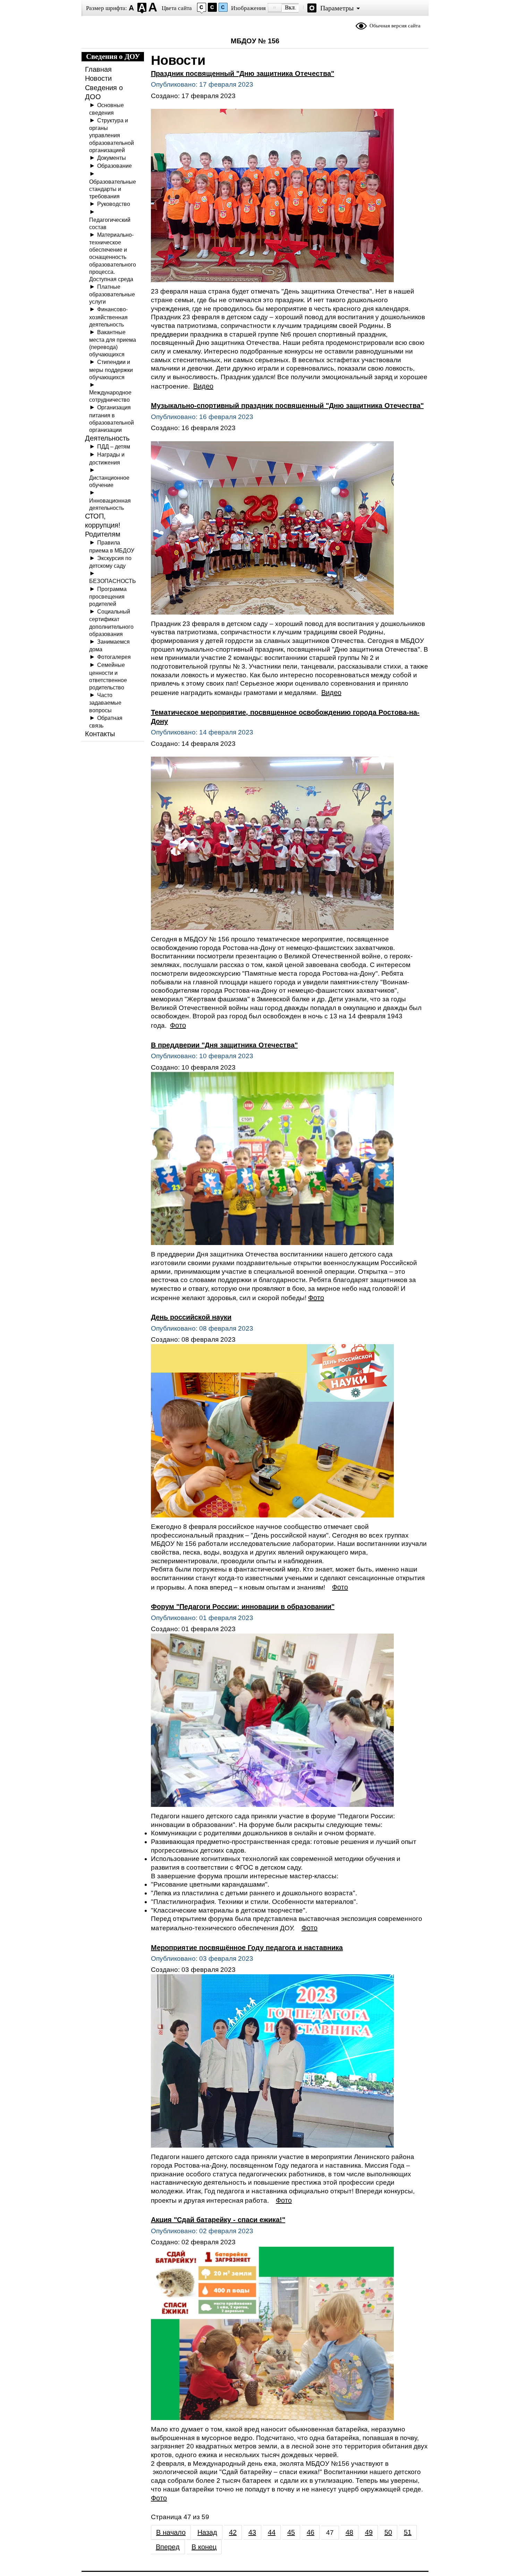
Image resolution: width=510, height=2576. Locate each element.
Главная (98, 69)
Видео (203, 386)
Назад (207, 2532)
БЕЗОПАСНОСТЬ (113, 581)
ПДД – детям (114, 446)
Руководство (114, 204)
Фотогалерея (114, 657)
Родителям (103, 534)
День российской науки (191, 1317)
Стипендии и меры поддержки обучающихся (111, 369)
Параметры (337, 8)
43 (252, 2532)
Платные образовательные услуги (112, 294)
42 (233, 2532)
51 (408, 2532)
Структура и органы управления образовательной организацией (112, 135)
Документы (112, 158)
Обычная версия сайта (395, 26)
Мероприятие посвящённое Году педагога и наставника (247, 1948)
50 (388, 2532)
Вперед (168, 2547)
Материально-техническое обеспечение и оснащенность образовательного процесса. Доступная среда (113, 257)
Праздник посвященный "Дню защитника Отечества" (243, 73)
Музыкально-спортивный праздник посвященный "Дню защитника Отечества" (287, 406)
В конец (204, 2547)
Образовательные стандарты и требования (113, 189)
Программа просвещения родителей (108, 596)
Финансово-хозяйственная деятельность (108, 317)
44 (272, 2532)
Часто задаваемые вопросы (105, 702)
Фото (178, 1025)
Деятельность (107, 438)
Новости (98, 78)
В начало (171, 2532)
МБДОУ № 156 (255, 41)
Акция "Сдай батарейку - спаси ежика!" (218, 2220)
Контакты (100, 734)
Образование (114, 166)
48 (349, 2532)
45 (291, 2532)
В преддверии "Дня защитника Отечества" (224, 1045)
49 (369, 2532)
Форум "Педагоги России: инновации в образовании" (243, 1607)
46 (311, 2532)
